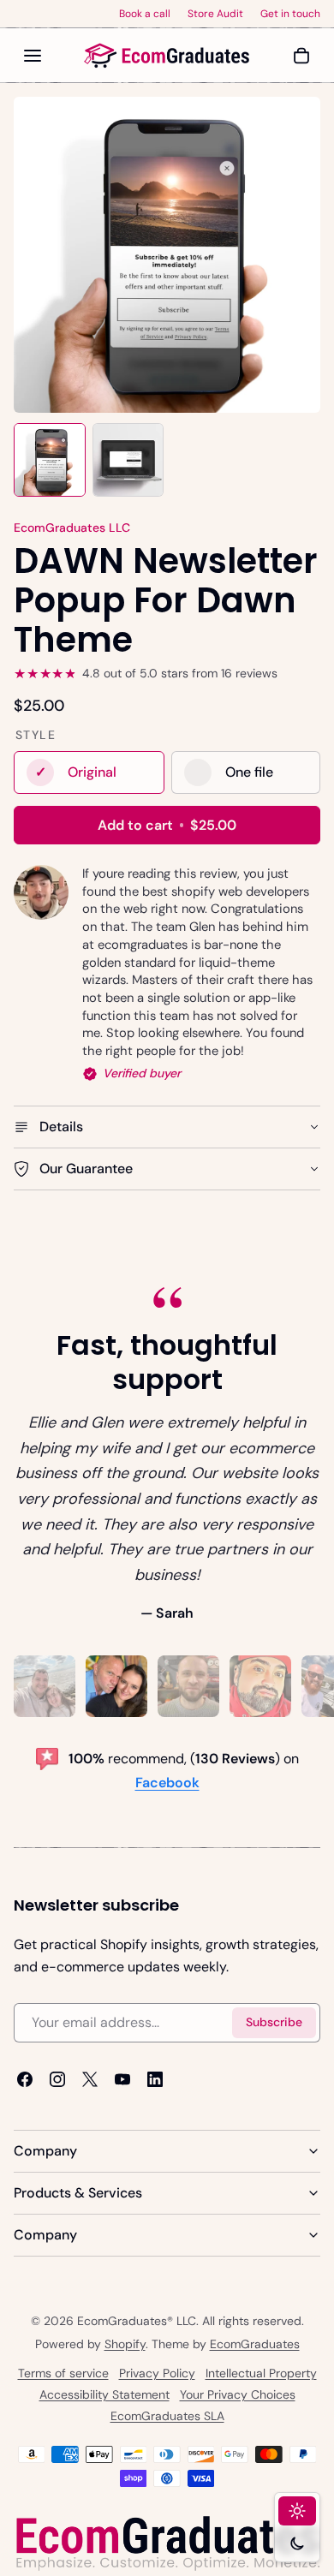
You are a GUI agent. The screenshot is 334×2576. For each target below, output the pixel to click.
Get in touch (290, 14)
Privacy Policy (157, 2373)
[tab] (45, 1686)
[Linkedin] (155, 2079)
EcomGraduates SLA (167, 2416)
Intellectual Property (261, 2373)
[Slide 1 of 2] (50, 461)
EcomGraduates (255, 2344)
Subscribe (274, 2022)
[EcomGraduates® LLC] (167, 56)
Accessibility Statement (104, 2394)
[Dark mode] (297, 2543)
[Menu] (33, 56)
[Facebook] (25, 2079)
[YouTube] (122, 2079)
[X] (90, 2079)
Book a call (145, 14)
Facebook (167, 1783)
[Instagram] (57, 2079)
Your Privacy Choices (238, 2394)
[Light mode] (297, 2511)
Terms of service (63, 2373)
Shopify (125, 2344)
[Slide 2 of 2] (128, 461)
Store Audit (215, 14)
